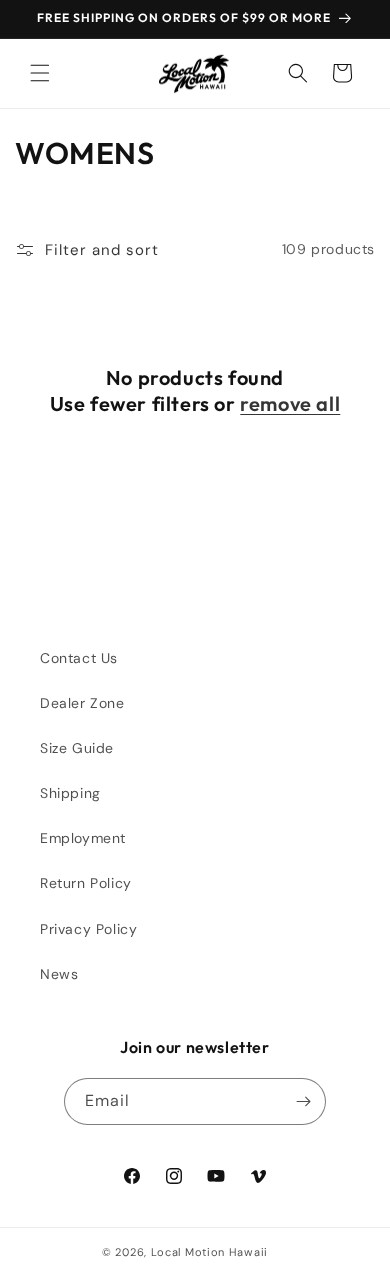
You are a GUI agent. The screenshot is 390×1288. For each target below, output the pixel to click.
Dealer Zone (82, 703)
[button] (40, 73)
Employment (83, 838)
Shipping (70, 793)
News (59, 974)
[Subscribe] (303, 1101)
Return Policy (86, 883)
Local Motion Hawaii (209, 1252)
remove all (290, 403)
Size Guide (77, 748)
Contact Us (79, 658)
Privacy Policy (88, 929)
